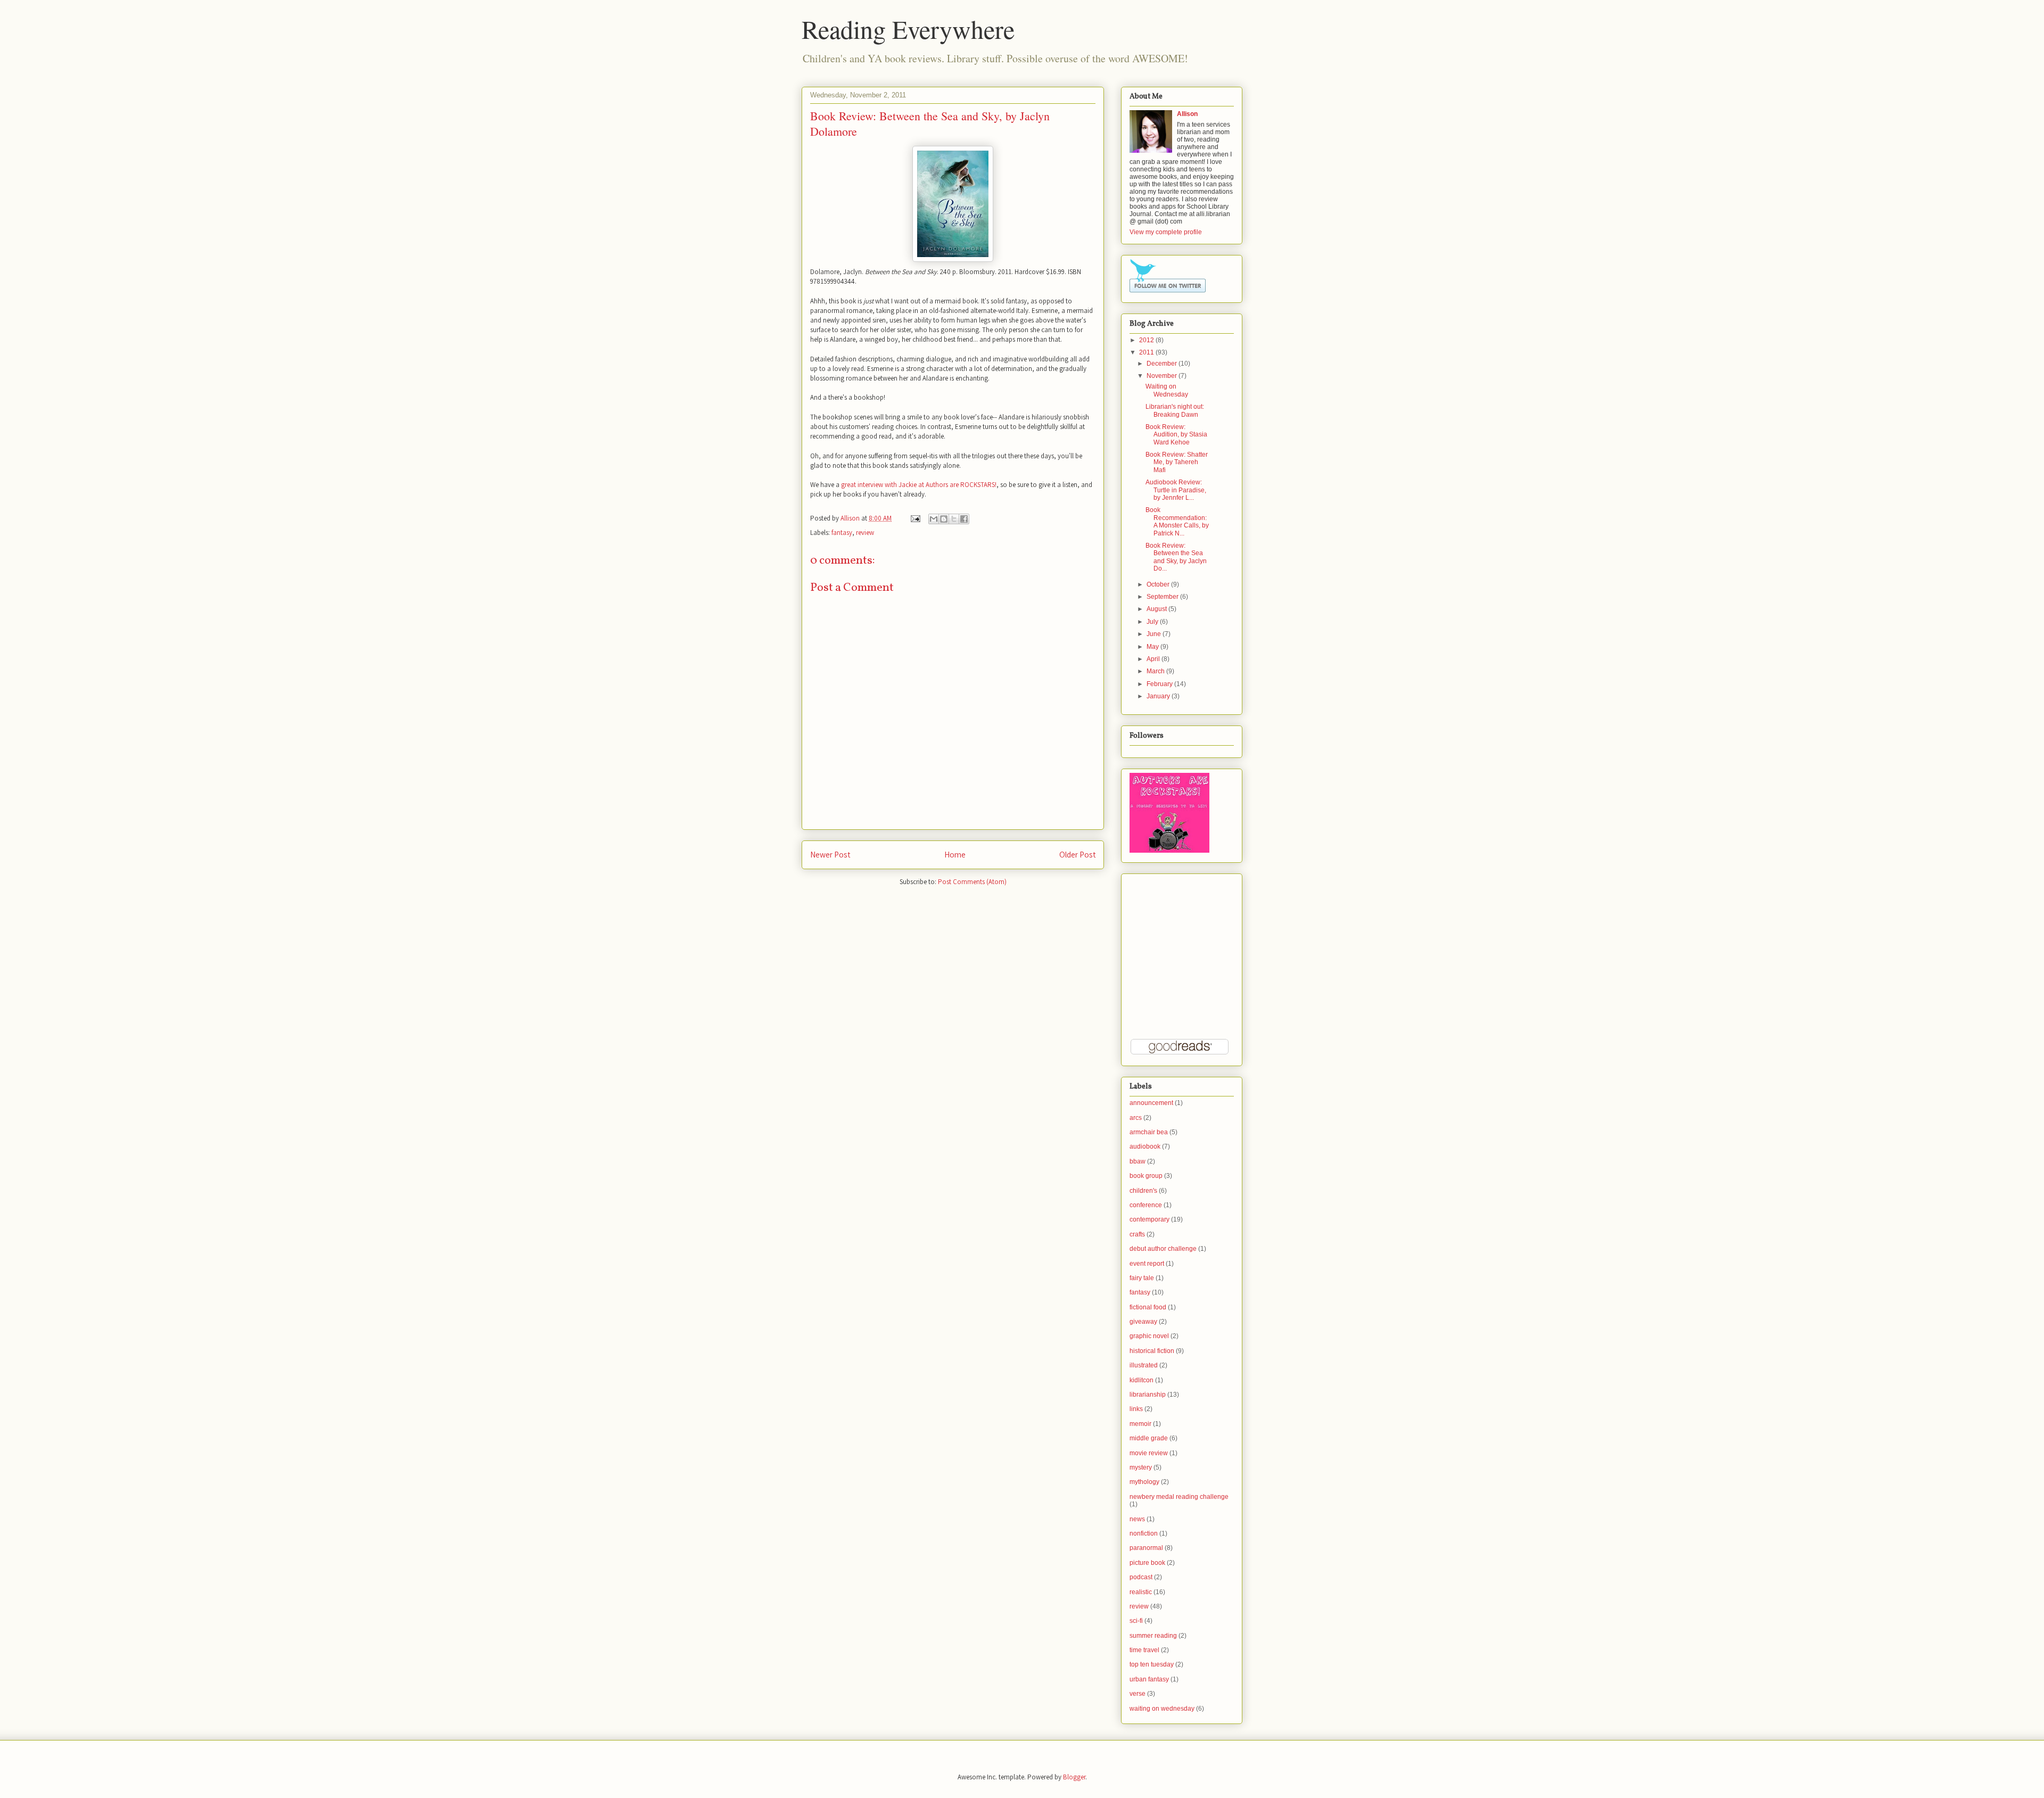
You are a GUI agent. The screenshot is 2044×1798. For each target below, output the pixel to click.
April (1153, 659)
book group (1146, 1176)
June (1154, 634)
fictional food (1148, 1307)
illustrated (1144, 1365)
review (865, 533)
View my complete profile (1166, 232)
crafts (1137, 1234)
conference (1146, 1205)
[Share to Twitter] (954, 519)
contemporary (1149, 1219)
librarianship (1148, 1395)
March (1156, 671)
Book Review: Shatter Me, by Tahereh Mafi (1177, 462)
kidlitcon (1141, 1380)
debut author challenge (1163, 1249)
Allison (851, 518)
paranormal (1146, 1548)
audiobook (1145, 1147)
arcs (1136, 1118)
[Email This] (934, 519)
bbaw (1138, 1161)
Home (955, 854)
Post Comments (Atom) (972, 882)
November (1162, 376)
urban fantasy (1149, 1679)
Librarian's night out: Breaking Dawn (1175, 410)
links (1136, 1409)
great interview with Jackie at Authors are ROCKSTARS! (919, 485)
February (1160, 684)
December (1162, 364)
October (1158, 584)
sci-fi (1136, 1621)
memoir (1140, 1424)
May (1153, 647)
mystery (1141, 1467)
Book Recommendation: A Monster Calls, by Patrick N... (1177, 521)
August (1157, 609)
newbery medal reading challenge (1179, 1497)
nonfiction (1144, 1533)
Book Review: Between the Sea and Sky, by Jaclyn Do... (1176, 557)
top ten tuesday (1152, 1664)
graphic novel (1149, 1336)
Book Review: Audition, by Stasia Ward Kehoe (1176, 435)
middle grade (1149, 1438)
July (1152, 622)
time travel (1144, 1650)
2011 (1147, 352)
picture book (1147, 1563)
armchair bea (1149, 1132)
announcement (1151, 1103)
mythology (1144, 1482)
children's (1143, 1191)
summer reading (1153, 1636)
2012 (1147, 340)
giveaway (1143, 1322)
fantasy (842, 533)
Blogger (1074, 1777)
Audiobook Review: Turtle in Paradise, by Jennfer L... (1176, 490)
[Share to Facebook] (964, 519)
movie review (1149, 1453)
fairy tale (1142, 1278)
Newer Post (830, 854)
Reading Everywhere (908, 29)
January (1158, 696)
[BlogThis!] (944, 519)
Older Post (1077, 854)
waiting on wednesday (1162, 1709)
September (1163, 597)
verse (1138, 1694)
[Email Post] (914, 518)
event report (1147, 1264)
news (1137, 1519)
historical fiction (1152, 1351)
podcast (1141, 1577)
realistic (1141, 1592)
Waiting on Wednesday (1167, 390)
